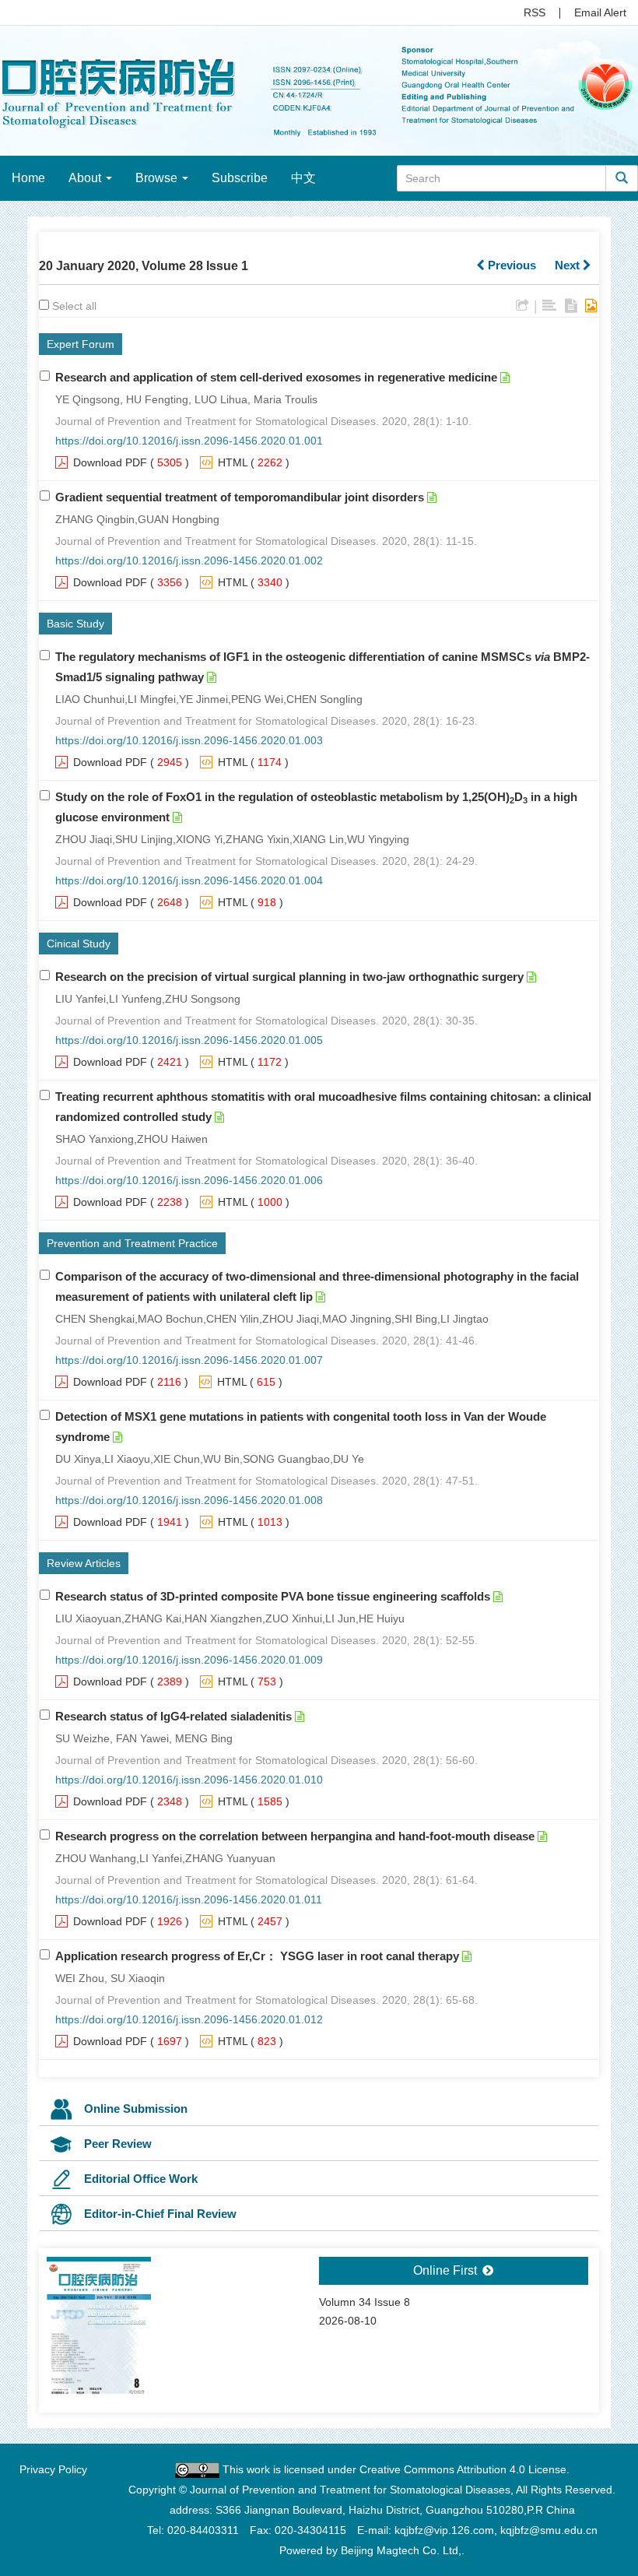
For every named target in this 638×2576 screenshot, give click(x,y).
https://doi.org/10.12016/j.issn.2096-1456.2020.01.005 (189, 1040)
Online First (447, 2270)
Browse (158, 178)
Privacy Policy (53, 2469)
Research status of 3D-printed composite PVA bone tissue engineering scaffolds (273, 1596)
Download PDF (110, 462)
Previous (510, 265)
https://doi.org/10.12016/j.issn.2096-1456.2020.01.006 (189, 1180)
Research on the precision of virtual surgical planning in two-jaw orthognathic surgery (289, 977)
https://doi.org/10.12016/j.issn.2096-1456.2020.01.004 (189, 880)
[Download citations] (522, 306)
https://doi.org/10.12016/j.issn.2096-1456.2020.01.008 (189, 1500)
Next (569, 265)
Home (28, 178)
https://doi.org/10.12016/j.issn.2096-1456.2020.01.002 (189, 561)
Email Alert (600, 12)
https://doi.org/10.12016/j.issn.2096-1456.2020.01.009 (189, 1660)
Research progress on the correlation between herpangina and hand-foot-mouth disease (295, 1836)
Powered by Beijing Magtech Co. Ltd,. (372, 2550)
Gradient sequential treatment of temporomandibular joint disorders (240, 497)
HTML (233, 462)
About (86, 178)
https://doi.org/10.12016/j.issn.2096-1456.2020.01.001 (189, 441)
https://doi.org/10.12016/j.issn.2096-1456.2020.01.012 (189, 2019)
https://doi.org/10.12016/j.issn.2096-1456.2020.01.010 (189, 1780)
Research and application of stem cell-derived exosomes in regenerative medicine (276, 377)
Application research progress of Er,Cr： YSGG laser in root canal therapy (257, 1956)
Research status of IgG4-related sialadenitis (174, 1716)
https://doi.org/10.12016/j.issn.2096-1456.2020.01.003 (189, 740)
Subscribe (240, 178)
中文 (303, 178)
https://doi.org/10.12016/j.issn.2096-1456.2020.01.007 (189, 1360)
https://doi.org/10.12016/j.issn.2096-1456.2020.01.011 (189, 1899)
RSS (535, 12)
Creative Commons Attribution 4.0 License (463, 2469)
